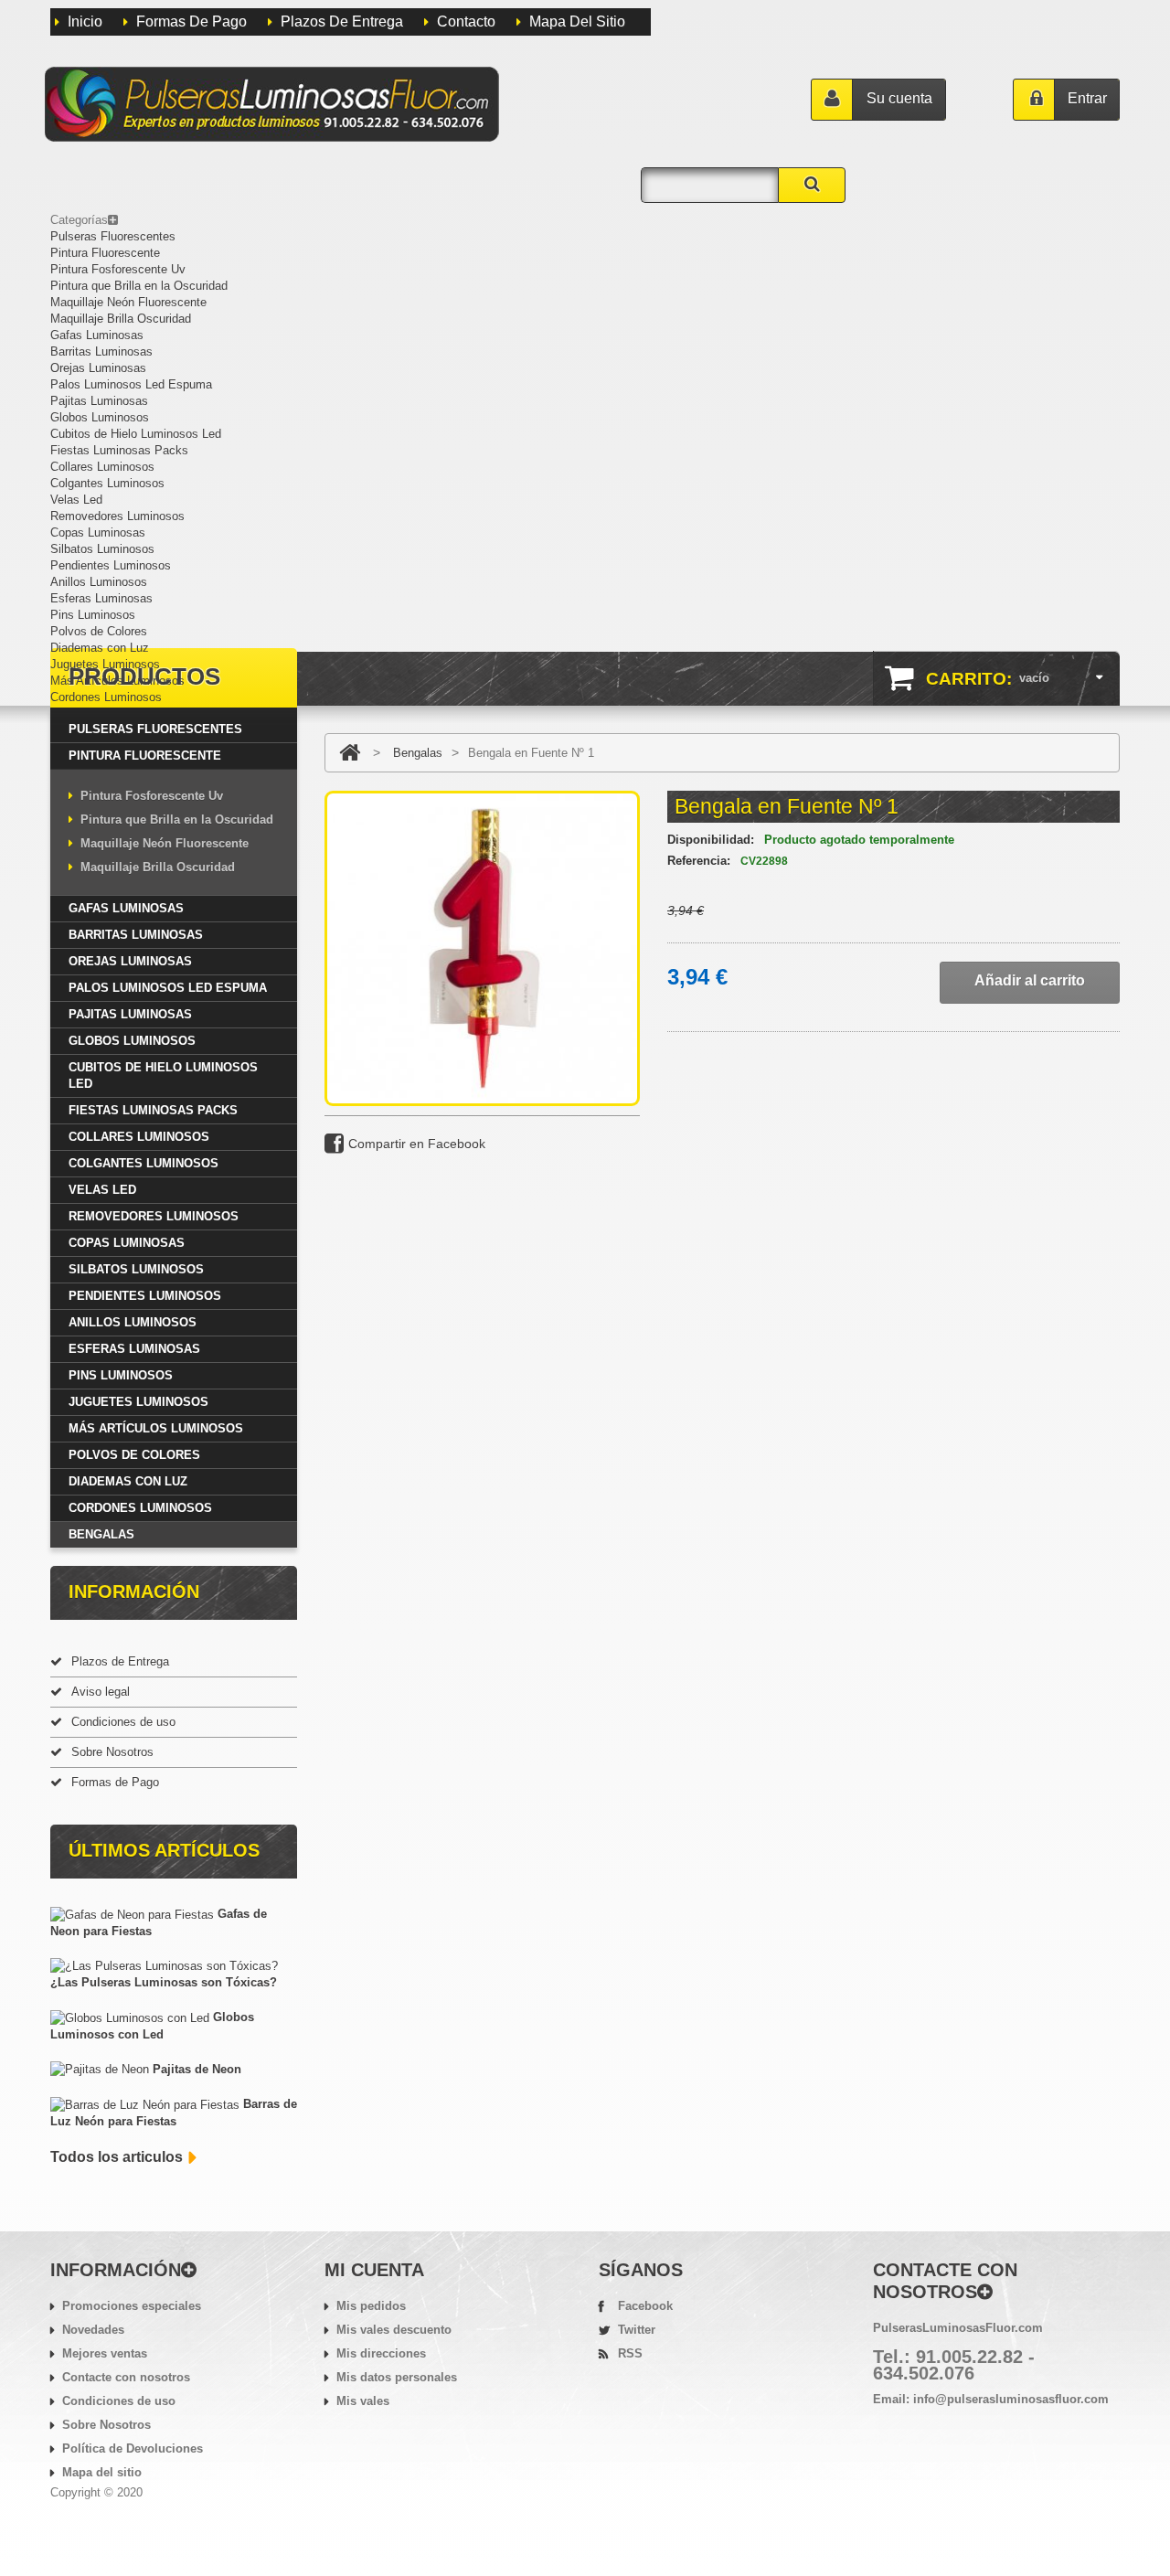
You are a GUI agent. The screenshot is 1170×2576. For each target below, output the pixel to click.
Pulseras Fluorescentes (113, 236)
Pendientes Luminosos (111, 565)
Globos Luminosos (100, 417)
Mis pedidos (371, 2306)
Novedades (93, 2330)
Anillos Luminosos (99, 582)
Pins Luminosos (93, 615)
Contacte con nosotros (126, 2377)
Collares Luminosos (102, 467)
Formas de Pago (191, 21)
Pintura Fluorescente (105, 253)
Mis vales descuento (394, 2330)
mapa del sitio (577, 21)
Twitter (637, 2330)
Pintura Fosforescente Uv (118, 269)
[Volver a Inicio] (350, 753)
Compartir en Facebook (417, 1144)
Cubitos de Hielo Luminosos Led (136, 434)
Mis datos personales (397, 2377)
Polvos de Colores (99, 631)
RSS (630, 2353)
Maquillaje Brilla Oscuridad (121, 319)
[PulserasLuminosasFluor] (271, 104)
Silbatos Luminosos (102, 549)
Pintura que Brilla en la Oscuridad (139, 286)
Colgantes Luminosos (107, 483)
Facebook (645, 2306)
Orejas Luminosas (98, 368)
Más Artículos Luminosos (117, 681)
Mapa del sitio (102, 2472)
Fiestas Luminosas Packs (119, 450)
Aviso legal (101, 1692)
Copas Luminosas (98, 532)
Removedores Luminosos (117, 516)
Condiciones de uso (123, 1722)
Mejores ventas (105, 2353)
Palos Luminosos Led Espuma (131, 384)
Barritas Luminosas (101, 351)
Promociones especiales (132, 2306)
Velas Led (76, 500)
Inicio (85, 21)
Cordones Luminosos (106, 697)
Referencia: (699, 861)
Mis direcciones (381, 2353)
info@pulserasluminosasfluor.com (1011, 2399)
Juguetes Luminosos (105, 664)
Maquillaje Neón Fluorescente (128, 302)
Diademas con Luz (100, 648)
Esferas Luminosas (101, 598)
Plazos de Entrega (342, 21)
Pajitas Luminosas (99, 401)
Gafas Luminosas (97, 335)
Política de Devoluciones (133, 2448)
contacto (466, 21)
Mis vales (363, 2401)
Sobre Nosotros (112, 1752)
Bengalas (101, 1534)
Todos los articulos (117, 2157)
